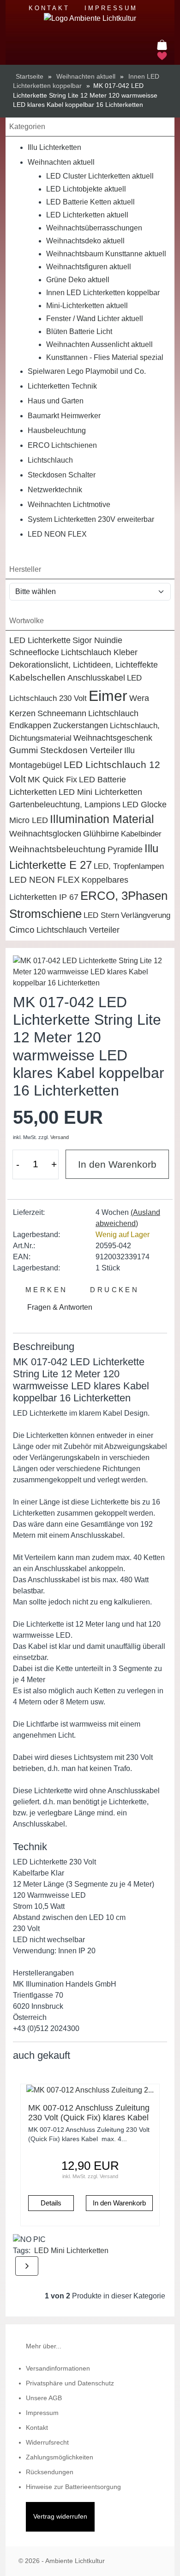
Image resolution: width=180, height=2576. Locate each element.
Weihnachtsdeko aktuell (85, 241)
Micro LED (29, 820)
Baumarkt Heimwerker (64, 416)
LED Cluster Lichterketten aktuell (100, 176)
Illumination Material (102, 819)
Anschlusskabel (96, 678)
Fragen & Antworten (59, 1307)
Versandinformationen (58, 2369)
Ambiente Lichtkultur (75, 2561)
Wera (139, 698)
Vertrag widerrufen (60, 2517)
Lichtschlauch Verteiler (78, 930)
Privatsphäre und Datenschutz (70, 2383)
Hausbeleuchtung (57, 430)
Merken (44, 1290)
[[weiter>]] (27, 2266)
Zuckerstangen (81, 725)
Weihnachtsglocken (45, 834)
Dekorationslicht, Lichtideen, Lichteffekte (84, 665)
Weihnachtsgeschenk (113, 738)
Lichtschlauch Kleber (99, 652)
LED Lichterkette (40, 640)
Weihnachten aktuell (61, 162)
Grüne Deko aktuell (78, 280)
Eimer (108, 696)
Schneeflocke (34, 652)
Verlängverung (146, 915)
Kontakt (49, 8)
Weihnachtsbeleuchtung (57, 849)
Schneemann (62, 713)
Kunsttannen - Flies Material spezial (105, 357)
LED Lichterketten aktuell (87, 215)
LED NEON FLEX (57, 534)
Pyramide (125, 849)
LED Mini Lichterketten (100, 792)
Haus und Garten (56, 401)
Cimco (22, 930)
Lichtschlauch (50, 460)
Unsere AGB (44, 2398)
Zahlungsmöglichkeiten (60, 2457)
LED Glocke (144, 805)
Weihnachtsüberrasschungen (94, 228)
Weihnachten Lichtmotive (69, 505)
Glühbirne (101, 834)
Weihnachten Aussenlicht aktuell (99, 344)
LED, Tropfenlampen (129, 866)
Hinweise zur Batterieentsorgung (73, 2487)
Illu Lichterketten (54, 147)
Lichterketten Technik (62, 386)
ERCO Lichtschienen (62, 445)
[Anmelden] (161, 33)
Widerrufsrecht (47, 2443)
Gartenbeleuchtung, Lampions (65, 805)
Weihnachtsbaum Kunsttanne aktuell (106, 254)
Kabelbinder (141, 834)
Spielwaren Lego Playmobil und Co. (87, 371)
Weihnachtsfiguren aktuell (89, 267)
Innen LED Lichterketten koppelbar (103, 293)
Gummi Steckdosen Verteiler (66, 750)
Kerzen (22, 713)
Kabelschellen (37, 678)
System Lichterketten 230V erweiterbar (91, 519)
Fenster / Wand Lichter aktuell (95, 319)
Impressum (111, 8)
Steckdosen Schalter (62, 475)
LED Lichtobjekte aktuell (86, 189)
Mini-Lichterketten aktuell (87, 306)
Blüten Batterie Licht (79, 331)
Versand (60, 1137)
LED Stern (101, 915)
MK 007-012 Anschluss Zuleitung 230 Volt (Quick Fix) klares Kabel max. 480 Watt (89, 2118)
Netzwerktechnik (55, 490)
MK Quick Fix (52, 780)
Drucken (113, 1290)
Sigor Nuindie (97, 640)
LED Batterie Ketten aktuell (90, 202)
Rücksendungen (50, 2472)
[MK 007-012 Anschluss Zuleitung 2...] (90, 2090)
